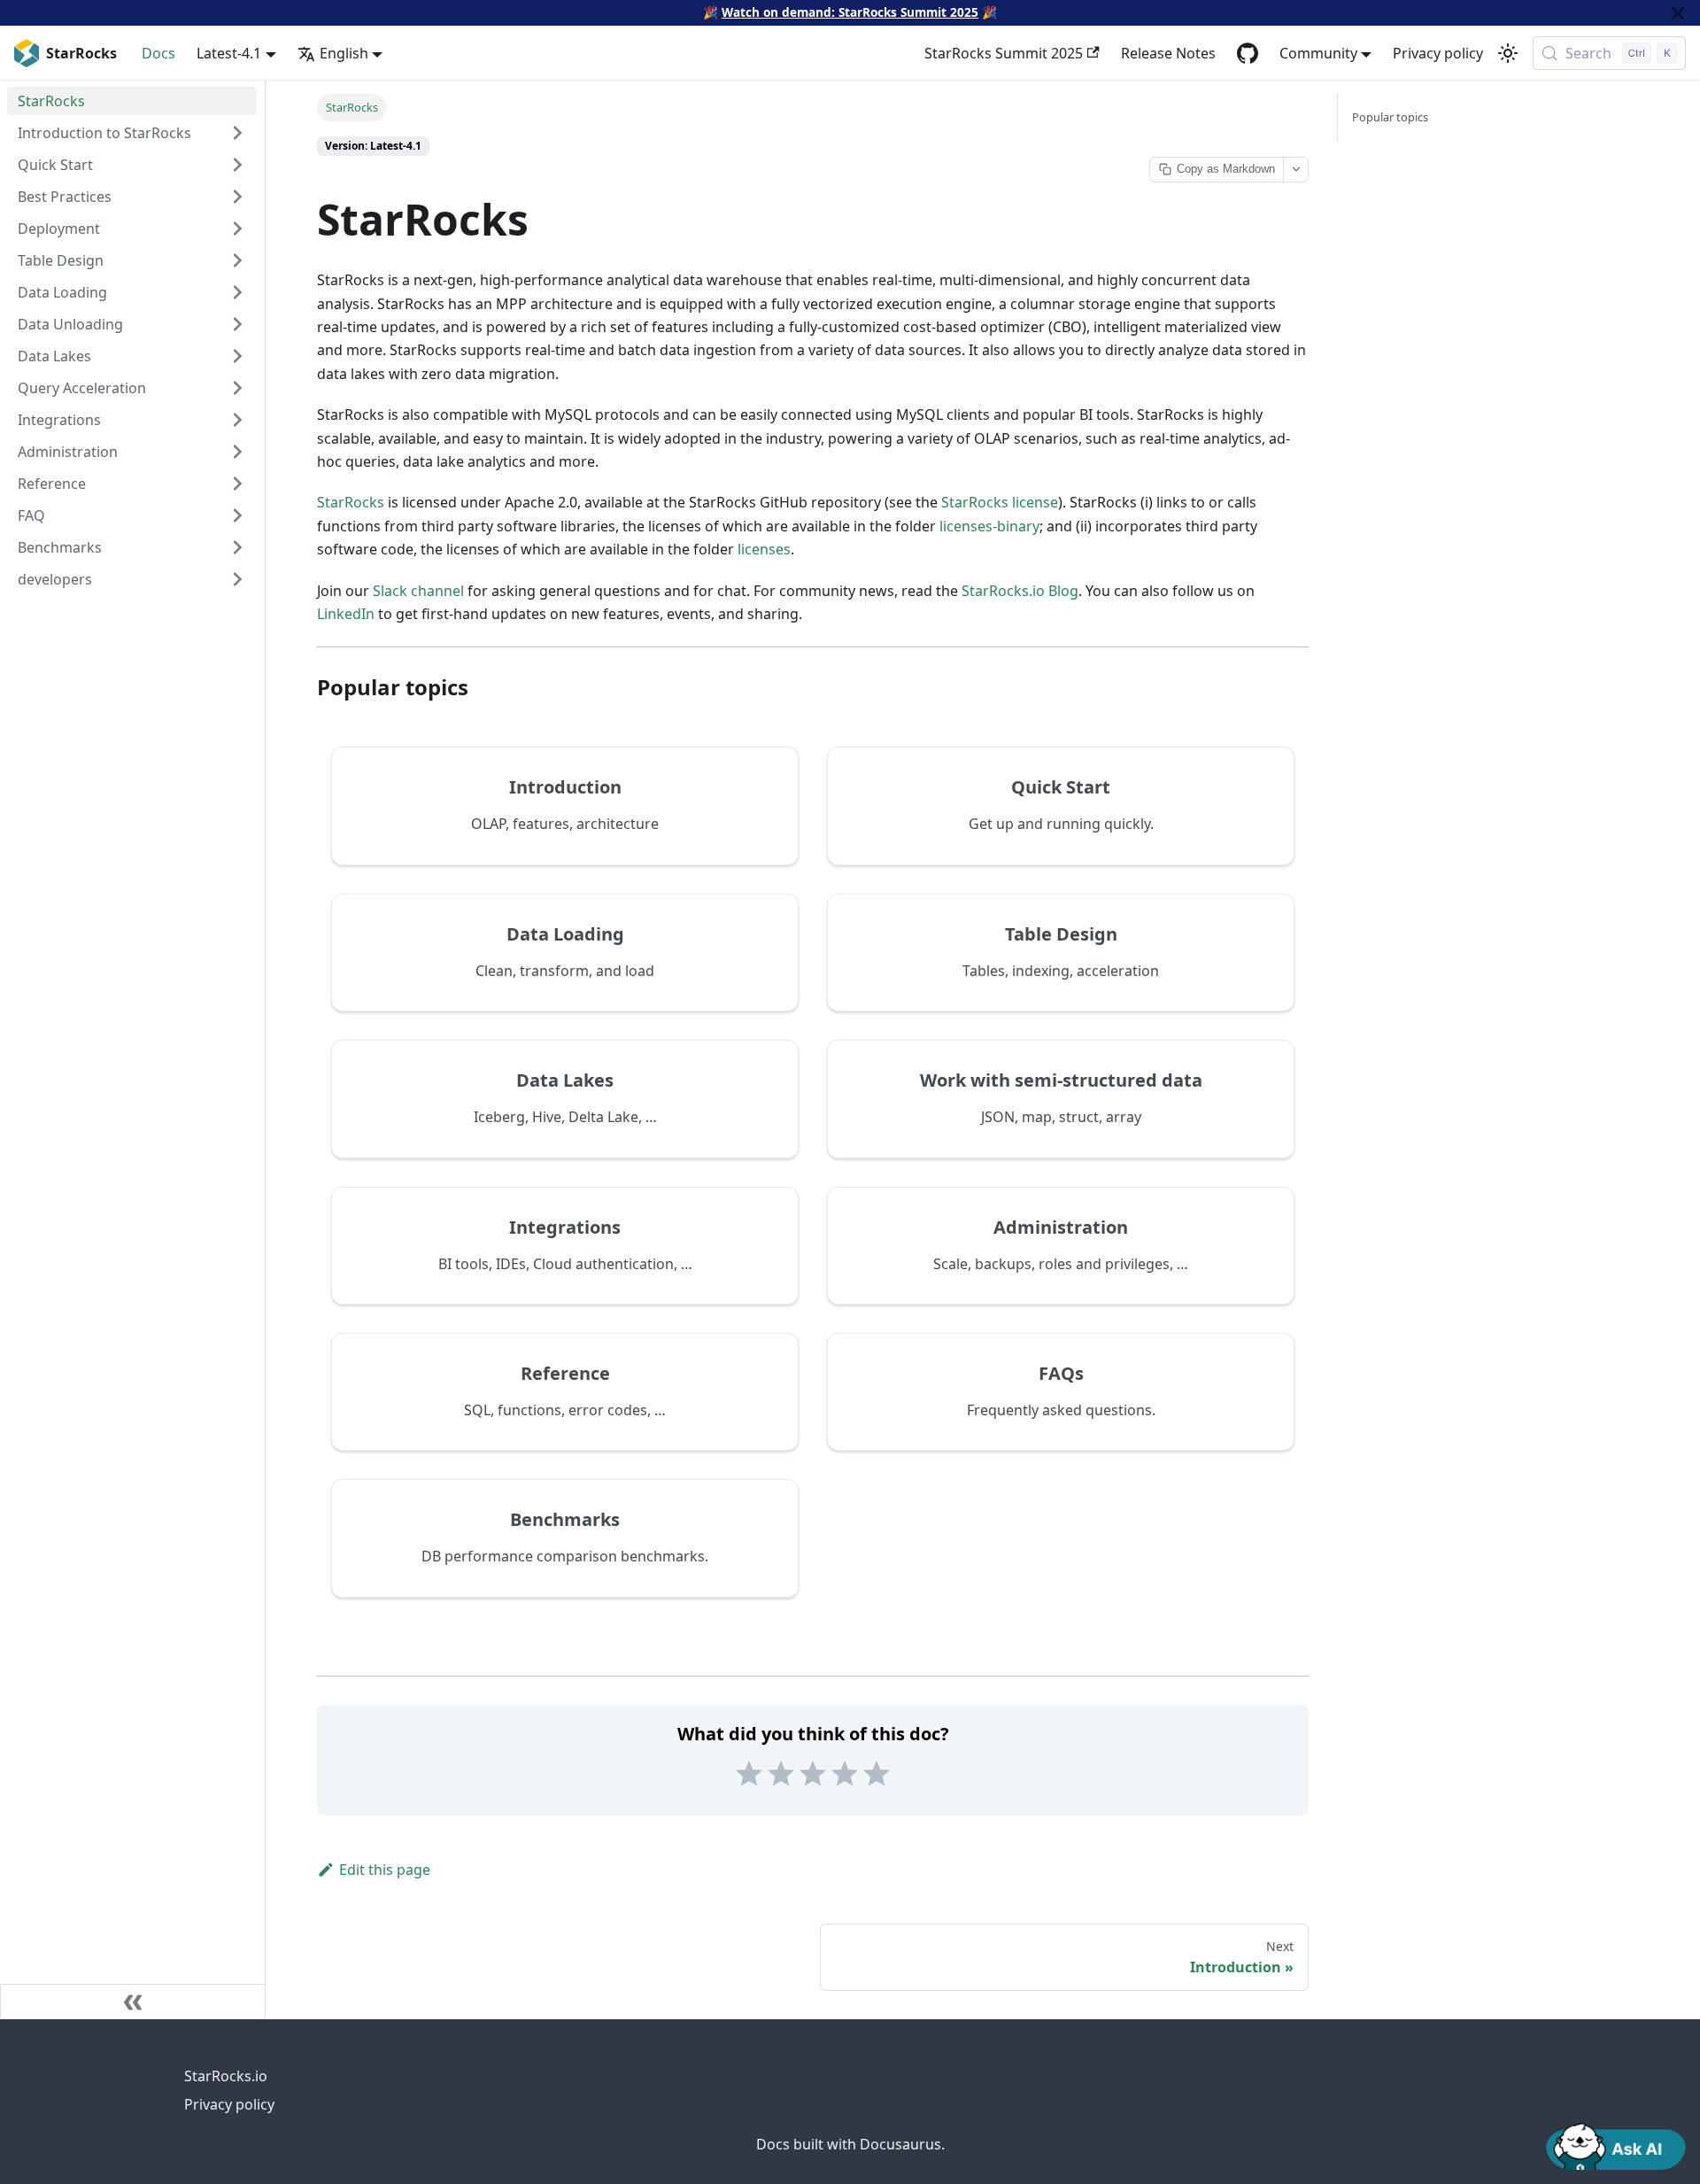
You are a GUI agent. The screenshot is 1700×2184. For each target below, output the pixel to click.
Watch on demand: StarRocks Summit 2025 (850, 12)
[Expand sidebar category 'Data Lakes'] (237, 356)
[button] (132, 579)
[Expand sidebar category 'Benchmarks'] (237, 547)
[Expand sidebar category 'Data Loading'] (237, 292)
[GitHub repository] (1248, 53)
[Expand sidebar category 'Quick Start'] (237, 165)
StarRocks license (1000, 502)
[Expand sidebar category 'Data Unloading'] (237, 324)
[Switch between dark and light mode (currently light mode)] (1508, 53)
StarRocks (351, 502)
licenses (764, 549)
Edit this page (385, 1870)
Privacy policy (1438, 53)
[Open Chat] (1616, 2145)
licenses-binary (989, 526)
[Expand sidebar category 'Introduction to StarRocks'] (237, 133)
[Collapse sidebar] (133, 2002)
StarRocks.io (226, 2076)
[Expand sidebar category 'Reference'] (237, 484)
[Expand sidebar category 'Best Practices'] (237, 197)
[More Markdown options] (1295, 170)
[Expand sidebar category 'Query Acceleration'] (237, 388)
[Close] (1678, 13)
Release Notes (1168, 53)
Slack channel (418, 591)
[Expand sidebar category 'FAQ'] (237, 515)
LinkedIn (346, 614)
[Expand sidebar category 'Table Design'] (237, 260)
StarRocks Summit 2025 (1004, 53)
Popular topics (1390, 117)
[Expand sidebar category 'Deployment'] (237, 228)
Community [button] (1318, 53)
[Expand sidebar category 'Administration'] (237, 452)
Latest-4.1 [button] (229, 53)
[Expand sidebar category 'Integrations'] (237, 420)
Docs (158, 53)
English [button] (344, 53)
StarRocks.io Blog (1020, 591)
